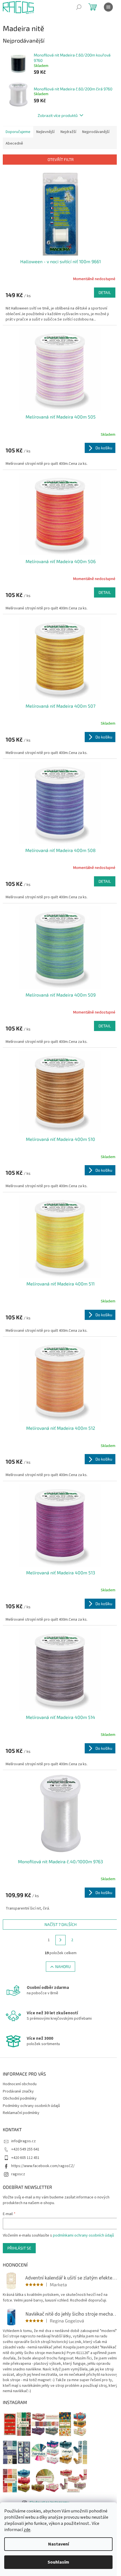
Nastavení (59, 2544)
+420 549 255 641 (25, 2149)
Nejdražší (68, 132)
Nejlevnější (45, 132)
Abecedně (14, 143)
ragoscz (18, 2174)
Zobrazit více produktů (58, 115)
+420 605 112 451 (25, 2158)
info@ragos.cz (23, 2141)
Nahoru (63, 1966)
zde (27, 2530)
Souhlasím (58, 2562)
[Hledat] (79, 7)
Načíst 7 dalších (60, 1924)
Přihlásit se (19, 2248)
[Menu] (108, 7)
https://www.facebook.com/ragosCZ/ (43, 2166)
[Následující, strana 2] (60, 1940)
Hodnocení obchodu (20, 2084)
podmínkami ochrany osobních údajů (83, 2235)
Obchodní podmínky (20, 2098)
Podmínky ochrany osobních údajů (31, 2106)
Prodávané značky (18, 2091)
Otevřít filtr (61, 159)
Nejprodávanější (96, 132)
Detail (105, 292)
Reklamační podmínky (21, 2113)
